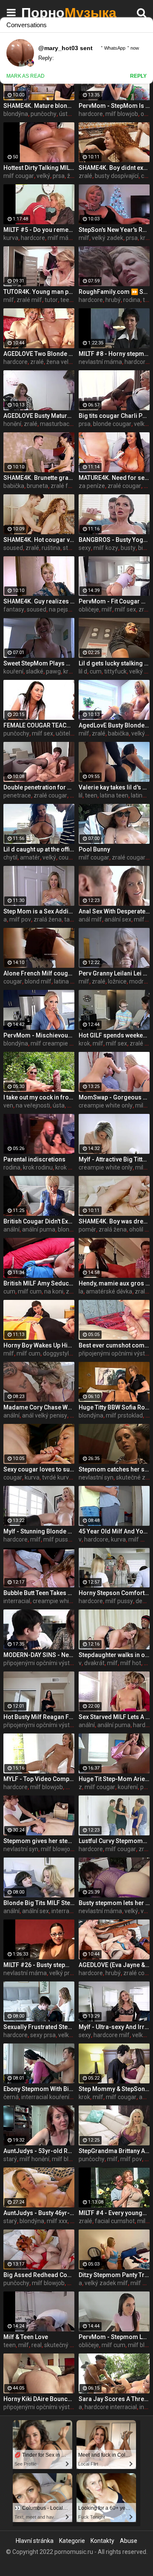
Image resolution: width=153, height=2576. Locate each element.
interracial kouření (45, 2097)
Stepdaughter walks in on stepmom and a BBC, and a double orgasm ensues (114, 1655)
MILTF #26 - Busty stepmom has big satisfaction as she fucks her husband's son (39, 1965)
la (81, 1291)
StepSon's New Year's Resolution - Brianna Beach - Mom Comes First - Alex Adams (114, 230)
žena (74, 176)
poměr (87, 1229)
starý (10, 2159)
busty (128, 548)
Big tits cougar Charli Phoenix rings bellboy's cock (114, 416)
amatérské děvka (109, 1291)
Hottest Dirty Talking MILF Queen (39, 168)
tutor (51, 300)
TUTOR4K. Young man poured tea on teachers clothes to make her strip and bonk (39, 292)
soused (13, 548)
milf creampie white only (64, 1043)
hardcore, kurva (105, 1539)
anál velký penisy (45, 1415)
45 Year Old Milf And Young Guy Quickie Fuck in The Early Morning (114, 1531)
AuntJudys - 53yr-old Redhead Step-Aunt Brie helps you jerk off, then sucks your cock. (39, 2151)
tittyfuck (115, 671)
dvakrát (94, 1663)
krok (69, 671)
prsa (59, 176)
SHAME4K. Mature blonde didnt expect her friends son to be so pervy (39, 106)
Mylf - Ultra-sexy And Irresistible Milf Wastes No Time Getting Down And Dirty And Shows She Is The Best (114, 2027)
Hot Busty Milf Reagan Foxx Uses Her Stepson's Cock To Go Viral (39, 1717)
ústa (59, 1105)
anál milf (90, 919)
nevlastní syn (96, 1477)
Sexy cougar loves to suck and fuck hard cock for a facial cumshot (39, 1469)
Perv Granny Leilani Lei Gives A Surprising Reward (114, 973)
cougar (68, 857)
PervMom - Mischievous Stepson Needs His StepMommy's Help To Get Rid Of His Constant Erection (39, 1035)
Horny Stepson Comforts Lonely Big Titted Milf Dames (114, 1593)
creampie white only (106, 1105)
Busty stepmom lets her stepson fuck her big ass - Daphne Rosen (114, 1903)
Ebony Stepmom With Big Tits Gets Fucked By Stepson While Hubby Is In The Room (39, 2089)
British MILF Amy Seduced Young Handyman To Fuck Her (39, 1283)
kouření (13, 671)
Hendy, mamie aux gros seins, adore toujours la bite (114, 1283)
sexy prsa (43, 2035)
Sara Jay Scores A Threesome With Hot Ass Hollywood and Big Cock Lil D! (114, 2399)
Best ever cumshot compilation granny (114, 1345)
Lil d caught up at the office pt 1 (39, 849)
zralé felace (67, 486)
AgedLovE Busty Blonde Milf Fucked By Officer (114, 725)
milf (84, 238)
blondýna (16, 114)
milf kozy (106, 548)
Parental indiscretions (34, 1159)
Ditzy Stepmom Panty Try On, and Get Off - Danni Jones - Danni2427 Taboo (114, 2275)
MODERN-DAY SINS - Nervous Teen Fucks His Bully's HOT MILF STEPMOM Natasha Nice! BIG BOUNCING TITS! (39, 1655)
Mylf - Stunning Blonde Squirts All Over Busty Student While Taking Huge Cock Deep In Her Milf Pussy (39, 1531)
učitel (63, 733)
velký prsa (63, 1973)
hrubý (113, 300)
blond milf (38, 981)
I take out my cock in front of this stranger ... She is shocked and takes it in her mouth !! (39, 1097)
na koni (54, 1291)
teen (91, 795)
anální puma (39, 1229)
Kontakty (102, 2541)
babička (14, 486)
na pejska (62, 609)
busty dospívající (117, 176)
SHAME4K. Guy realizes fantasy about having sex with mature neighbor (39, 601)
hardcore (91, 114)
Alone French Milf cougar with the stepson (39, 973)
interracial (17, 1601)
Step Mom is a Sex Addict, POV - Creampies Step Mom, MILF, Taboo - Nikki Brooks (39, 911)
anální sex (118, 919)
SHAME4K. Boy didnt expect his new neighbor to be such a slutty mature (114, 168)
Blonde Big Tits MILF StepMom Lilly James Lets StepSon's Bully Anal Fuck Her (39, 1903)
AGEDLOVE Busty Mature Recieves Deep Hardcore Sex (39, 416)
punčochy (44, 114)
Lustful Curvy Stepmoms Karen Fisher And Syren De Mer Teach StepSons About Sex (114, 1841)
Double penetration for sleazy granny (39, 787)
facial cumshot (115, 2221)
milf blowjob (122, 114)
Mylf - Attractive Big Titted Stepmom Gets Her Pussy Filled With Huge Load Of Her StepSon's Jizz (114, 1159)
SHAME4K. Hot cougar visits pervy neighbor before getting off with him (39, 540)
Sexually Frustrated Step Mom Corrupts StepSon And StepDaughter (39, 2027)
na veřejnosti (33, 1105)
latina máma (71, 981)
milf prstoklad (124, 1415)
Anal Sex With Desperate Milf (114, 911)
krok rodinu (38, 1167)
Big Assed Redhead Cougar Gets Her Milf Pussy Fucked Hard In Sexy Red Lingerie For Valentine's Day (39, 2275)
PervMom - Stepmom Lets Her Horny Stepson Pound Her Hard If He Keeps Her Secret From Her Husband (114, 2337)
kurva (11, 238)
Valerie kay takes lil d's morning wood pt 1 (114, 787)
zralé (85, 176)
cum (96, 671)
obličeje (89, 609)
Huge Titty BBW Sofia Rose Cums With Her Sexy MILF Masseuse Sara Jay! (114, 1407)
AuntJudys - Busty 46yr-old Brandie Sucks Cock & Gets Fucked (39, 2213)
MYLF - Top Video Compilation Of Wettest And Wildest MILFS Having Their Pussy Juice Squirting (39, 1779)
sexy (85, 548)
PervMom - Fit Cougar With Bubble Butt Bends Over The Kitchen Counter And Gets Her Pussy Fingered (114, 601)
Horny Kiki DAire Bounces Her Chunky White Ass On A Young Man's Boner (39, 2399)
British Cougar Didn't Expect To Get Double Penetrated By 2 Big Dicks (39, 1221)
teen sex (72, 300)
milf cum (30, 1291)
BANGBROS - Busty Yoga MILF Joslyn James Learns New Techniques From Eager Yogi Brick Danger (114, 540)
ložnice (117, 981)
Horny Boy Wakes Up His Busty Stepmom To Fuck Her (39, 1345)
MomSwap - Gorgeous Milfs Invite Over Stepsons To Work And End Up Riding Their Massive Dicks (114, 1097)
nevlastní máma (100, 362)
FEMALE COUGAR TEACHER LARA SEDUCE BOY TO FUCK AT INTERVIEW (39, 725)
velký (43, 176)
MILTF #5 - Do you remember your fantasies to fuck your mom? (39, 230)
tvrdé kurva (57, 1477)
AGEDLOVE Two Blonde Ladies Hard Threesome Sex (39, 354)
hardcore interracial (111, 2407)
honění (12, 424)
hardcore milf (112, 2035)
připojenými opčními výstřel (115, 1353)
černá (11, 2097)
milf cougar (19, 176)
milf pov (20, 919)
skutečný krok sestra (72, 2345)
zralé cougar (124, 486)
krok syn (66, 1167)
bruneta (37, 486)
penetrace (17, 795)
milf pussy (57, 1539)
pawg (53, 671)
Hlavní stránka (35, 2541)
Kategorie (72, 2541)
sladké (35, 671)
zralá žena (48, 919)
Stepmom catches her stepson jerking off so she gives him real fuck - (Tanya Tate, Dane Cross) (114, 1469)
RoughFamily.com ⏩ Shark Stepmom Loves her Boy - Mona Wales (114, 292)
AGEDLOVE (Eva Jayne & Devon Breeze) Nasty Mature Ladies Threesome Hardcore (114, 1965)
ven (8, 1105)
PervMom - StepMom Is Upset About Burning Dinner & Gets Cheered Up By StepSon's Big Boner (114, 106)
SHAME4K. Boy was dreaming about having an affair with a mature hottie (114, 1221)
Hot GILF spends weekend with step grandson (114, 1035)
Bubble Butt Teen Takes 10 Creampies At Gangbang (39, 1593)
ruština (51, 548)
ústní (66, 114)
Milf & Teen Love (26, 2337)
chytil (10, 857)
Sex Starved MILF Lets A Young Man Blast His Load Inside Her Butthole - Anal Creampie (114, 1717)
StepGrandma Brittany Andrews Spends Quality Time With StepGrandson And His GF (114, 2151)
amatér (30, 857)
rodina (132, 300)
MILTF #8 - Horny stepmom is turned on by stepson (114, 354)
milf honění (34, 2159)
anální (11, 1229)
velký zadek (108, 238)
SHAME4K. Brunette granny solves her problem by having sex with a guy (39, 478)
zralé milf (29, 300)
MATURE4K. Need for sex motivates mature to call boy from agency (114, 478)
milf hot (131, 1663)
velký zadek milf (106, 2283)
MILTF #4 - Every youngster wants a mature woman (114, 2213)
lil (81, 795)
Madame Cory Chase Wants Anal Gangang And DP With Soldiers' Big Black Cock (39, 1407)
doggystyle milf (64, 1353)
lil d (83, 671)
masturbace (56, 424)
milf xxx (57, 2221)
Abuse (129, 2541)
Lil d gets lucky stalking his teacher (114, 663)
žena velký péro (67, 362)
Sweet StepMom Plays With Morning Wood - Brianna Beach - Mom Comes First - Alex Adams (39, 663)
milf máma (62, 238)
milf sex (125, 609)
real (37, 2345)
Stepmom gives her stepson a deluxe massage (39, 1841)
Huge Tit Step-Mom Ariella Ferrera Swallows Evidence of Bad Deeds (114, 1779)
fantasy (14, 609)
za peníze (92, 486)
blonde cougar (112, 424)
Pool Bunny (94, 849)
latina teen (114, 795)
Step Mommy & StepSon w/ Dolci (114, 2089)
